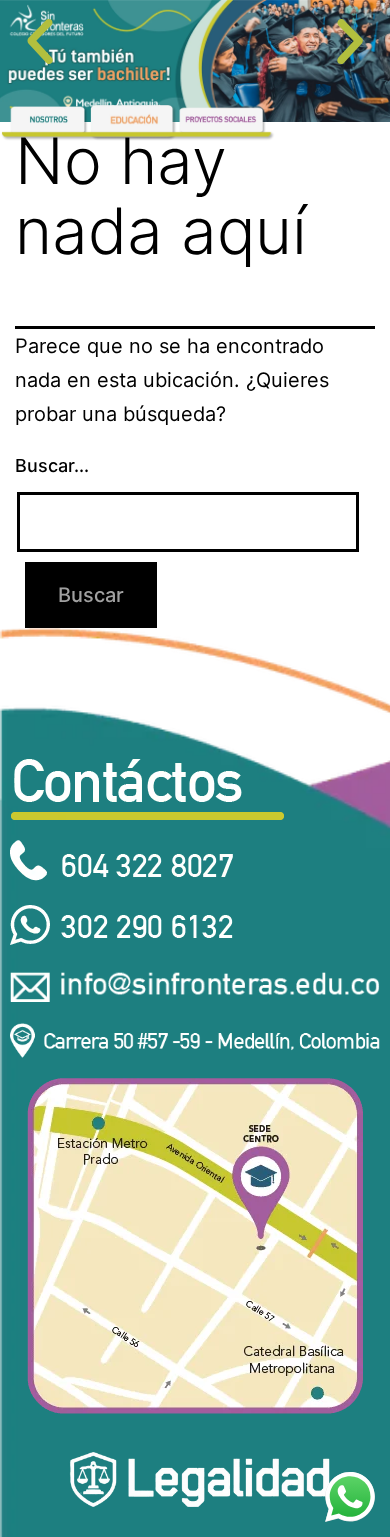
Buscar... (52, 465)
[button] (40, 42)
